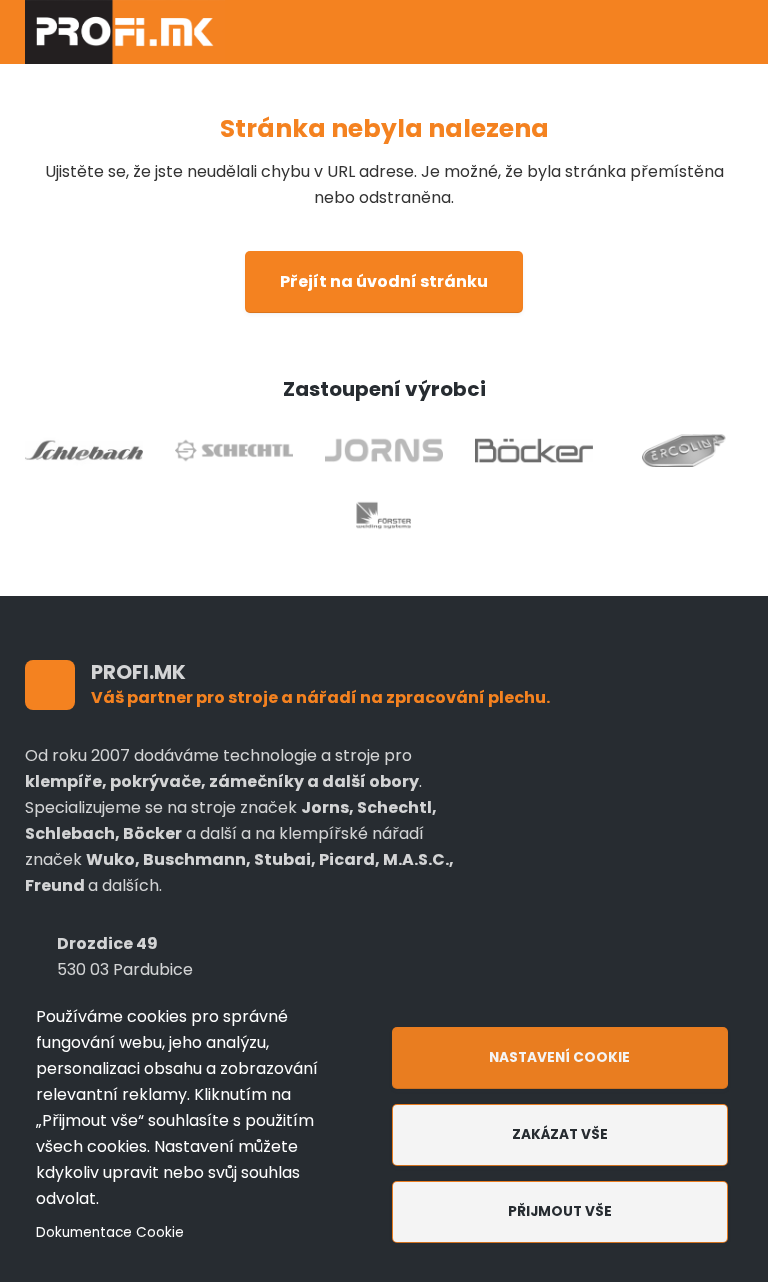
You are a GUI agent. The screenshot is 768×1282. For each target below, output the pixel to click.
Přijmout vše (560, 1211)
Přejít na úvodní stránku (384, 281)
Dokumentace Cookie (110, 1232)
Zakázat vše (560, 1134)
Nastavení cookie (559, 1057)
